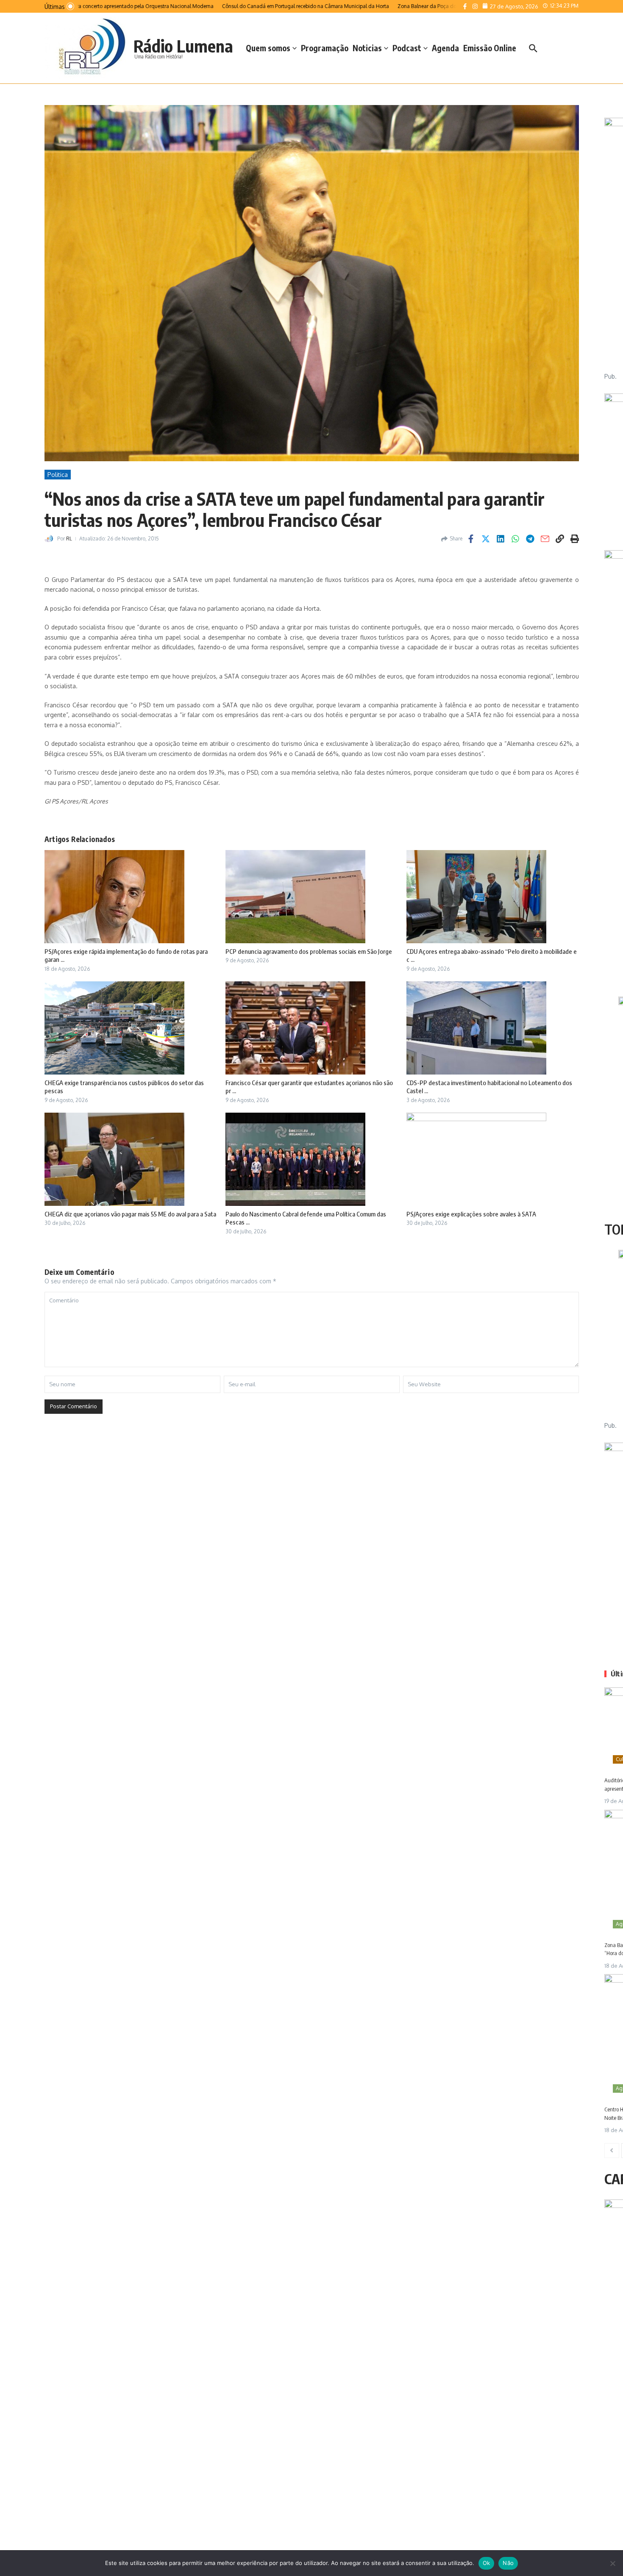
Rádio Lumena (183, 46)
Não (508, 2563)
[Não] (612, 2563)
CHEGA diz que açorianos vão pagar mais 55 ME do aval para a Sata (130, 1214)
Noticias (367, 48)
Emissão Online (490, 48)
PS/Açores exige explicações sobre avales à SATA (471, 1214)
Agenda (445, 48)
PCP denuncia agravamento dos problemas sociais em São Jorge (309, 951)
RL (69, 539)
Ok (487, 2563)
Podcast (407, 48)
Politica (58, 475)
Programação (325, 48)
